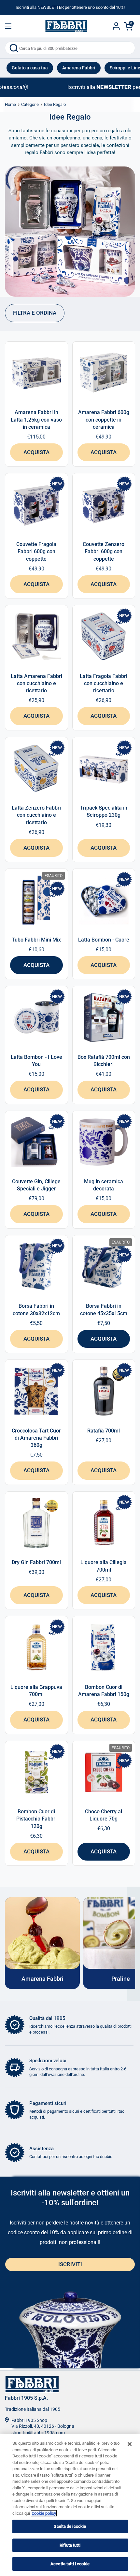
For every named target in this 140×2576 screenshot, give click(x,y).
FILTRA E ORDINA (35, 313)
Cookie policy (44, 2513)
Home (10, 104)
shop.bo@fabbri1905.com (38, 2433)
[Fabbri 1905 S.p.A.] (66, 26)
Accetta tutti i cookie (70, 2564)
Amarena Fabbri (79, 68)
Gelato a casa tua (30, 68)
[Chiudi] (130, 2444)
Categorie (30, 104)
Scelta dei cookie (70, 2526)
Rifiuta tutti (70, 2545)
